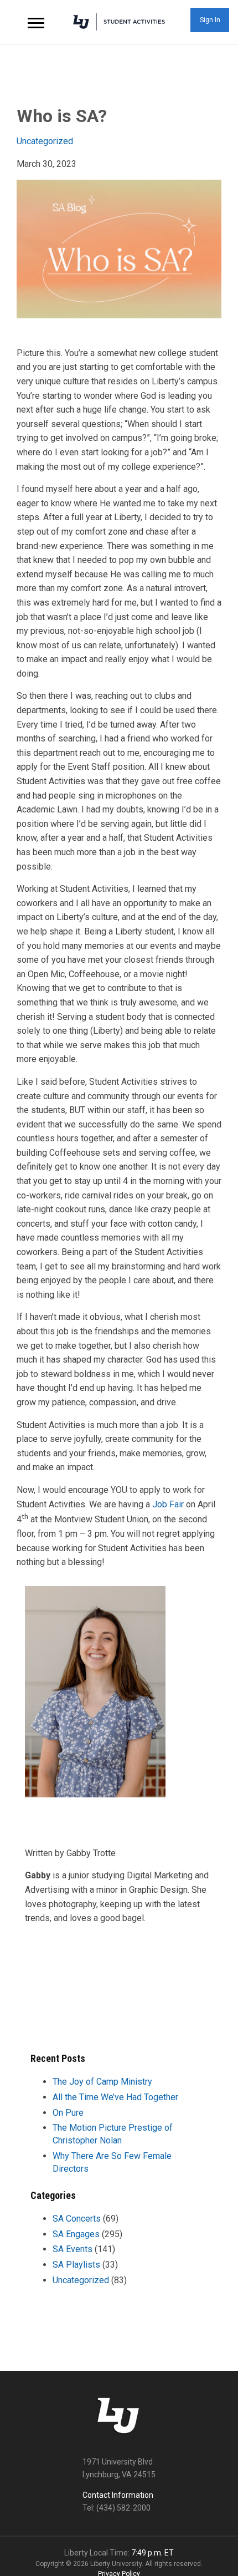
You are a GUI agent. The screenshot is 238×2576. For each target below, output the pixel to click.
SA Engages (76, 2234)
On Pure (68, 2113)
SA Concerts (77, 2219)
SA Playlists (76, 2265)
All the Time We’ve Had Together (115, 2097)
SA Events (73, 2249)
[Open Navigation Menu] (36, 22)
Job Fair (168, 1504)
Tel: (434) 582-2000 (117, 2508)
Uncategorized (45, 141)
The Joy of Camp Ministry (102, 2082)
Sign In (210, 20)
